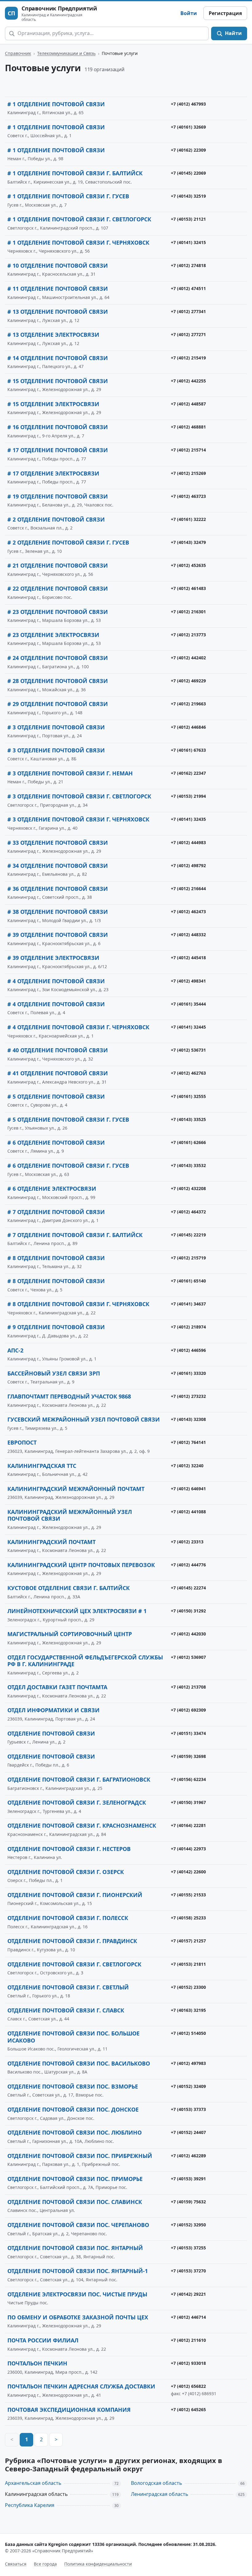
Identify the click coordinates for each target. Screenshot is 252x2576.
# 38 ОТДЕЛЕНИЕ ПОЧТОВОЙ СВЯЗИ (58, 912)
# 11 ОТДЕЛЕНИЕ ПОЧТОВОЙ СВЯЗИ (58, 289)
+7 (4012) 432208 (188, 1188)
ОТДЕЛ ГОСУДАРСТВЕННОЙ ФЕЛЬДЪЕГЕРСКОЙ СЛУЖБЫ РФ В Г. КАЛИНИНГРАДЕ (85, 1661)
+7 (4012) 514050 (188, 2033)
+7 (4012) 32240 (187, 1466)
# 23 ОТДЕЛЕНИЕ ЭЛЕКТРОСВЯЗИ (53, 635)
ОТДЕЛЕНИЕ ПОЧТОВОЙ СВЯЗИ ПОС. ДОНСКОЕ (73, 2109)
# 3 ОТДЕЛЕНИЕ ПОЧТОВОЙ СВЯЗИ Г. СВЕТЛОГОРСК (79, 796)
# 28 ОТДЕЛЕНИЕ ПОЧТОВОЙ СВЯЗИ (58, 681)
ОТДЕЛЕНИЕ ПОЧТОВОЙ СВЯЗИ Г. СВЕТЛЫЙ (68, 1987)
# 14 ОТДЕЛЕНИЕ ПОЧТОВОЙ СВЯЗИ (58, 358)
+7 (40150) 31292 (188, 1611)
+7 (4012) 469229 (188, 681)
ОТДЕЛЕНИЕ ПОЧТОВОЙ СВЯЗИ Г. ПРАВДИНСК (72, 1941)
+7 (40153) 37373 (188, 2109)
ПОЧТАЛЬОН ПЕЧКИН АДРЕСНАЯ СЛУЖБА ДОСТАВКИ (81, 2386)
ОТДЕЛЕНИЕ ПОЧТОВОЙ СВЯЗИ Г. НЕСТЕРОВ (69, 1849)
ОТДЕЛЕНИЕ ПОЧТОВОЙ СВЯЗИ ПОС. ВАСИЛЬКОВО (79, 2063)
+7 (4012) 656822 (188, 2386)
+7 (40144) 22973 (188, 1849)
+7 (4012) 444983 (188, 842)
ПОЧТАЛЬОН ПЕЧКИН (37, 2363)
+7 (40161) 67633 (188, 750)
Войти (189, 13)
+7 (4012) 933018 (188, 2363)
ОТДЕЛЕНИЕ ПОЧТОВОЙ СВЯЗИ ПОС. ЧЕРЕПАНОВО (78, 2225)
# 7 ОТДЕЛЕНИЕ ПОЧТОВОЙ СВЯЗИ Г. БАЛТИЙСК (75, 1235)
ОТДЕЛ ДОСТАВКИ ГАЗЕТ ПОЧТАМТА (57, 1687)
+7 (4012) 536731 (188, 1050)
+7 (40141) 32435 (188, 819)
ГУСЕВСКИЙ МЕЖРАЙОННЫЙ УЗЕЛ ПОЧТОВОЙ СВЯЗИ (84, 1419)
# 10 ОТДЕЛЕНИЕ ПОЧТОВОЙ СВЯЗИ (58, 266)
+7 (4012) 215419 (188, 358)
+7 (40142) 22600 (188, 1872)
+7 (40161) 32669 (188, 127)
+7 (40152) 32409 (188, 2086)
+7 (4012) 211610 (188, 2340)
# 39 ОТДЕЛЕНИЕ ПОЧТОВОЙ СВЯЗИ (58, 935)
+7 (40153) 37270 (188, 2271)
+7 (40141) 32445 (188, 1027)
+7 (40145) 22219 (188, 1235)
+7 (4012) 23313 (187, 1542)
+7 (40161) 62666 (188, 1142)
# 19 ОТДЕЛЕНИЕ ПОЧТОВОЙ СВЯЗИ (58, 496)
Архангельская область (33, 2483)
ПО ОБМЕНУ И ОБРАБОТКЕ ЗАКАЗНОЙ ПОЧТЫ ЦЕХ (78, 2317)
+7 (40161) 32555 (188, 1096)
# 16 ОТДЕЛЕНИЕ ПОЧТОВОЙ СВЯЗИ (58, 427)
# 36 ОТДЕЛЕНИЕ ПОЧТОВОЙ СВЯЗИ (58, 889)
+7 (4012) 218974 (188, 1327)
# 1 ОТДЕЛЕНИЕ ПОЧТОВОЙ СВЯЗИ (56, 104)
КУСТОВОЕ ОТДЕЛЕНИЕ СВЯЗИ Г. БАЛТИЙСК (69, 1588)
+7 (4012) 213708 (188, 1687)
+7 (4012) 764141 (188, 1442)
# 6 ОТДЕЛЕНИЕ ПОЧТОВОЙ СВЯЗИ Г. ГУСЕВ (68, 1166)
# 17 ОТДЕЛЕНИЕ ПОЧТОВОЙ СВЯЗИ (58, 450)
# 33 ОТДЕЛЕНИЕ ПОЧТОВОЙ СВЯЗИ (58, 843)
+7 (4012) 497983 (188, 2063)
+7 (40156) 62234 (188, 1779)
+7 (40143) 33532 (188, 1165)
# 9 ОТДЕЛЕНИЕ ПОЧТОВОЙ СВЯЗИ (56, 1327)
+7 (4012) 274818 (188, 265)
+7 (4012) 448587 (188, 404)
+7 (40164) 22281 (188, 1825)
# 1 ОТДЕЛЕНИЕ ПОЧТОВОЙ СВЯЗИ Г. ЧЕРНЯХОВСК (78, 242)
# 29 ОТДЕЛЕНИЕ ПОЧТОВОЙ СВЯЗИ (58, 704)
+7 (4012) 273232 (188, 1396)
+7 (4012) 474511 (188, 288)
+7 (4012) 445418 (188, 958)
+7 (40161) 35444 (188, 1004)
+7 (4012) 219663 (188, 704)
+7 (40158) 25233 (188, 1918)
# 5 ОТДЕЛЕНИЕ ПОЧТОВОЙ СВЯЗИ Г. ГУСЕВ (68, 1119)
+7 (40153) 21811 (188, 1964)
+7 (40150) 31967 (188, 1802)
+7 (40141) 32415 (188, 242)
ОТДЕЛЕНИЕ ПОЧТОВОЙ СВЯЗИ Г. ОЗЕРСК (66, 1872)
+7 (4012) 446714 (188, 2317)
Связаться (16, 2564)
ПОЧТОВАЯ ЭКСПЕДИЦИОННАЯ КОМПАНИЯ (69, 2410)
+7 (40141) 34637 (188, 1304)
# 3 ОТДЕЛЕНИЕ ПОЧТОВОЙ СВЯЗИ (56, 727)
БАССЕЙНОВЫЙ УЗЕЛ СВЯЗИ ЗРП (54, 1373)
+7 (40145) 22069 (188, 173)
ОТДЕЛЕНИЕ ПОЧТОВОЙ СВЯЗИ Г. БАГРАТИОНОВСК (79, 1779)
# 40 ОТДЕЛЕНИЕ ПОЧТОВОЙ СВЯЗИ (58, 1050)
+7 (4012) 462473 (188, 912)
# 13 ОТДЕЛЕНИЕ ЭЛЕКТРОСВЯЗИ (53, 335)
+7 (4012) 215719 (188, 1258)
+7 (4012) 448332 (188, 935)
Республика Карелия (30, 2505)
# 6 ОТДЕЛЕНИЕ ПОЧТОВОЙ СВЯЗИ (56, 1143)
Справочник (18, 53)
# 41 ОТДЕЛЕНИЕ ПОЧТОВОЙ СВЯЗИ (58, 1073)
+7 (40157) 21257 (188, 1941)
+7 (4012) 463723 (188, 496)
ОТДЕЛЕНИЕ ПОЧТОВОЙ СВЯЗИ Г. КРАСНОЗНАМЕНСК (82, 1825)
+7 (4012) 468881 (188, 427)
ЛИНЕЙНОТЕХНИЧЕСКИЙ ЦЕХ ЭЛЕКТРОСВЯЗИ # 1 (77, 1611)
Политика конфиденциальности (98, 2564)
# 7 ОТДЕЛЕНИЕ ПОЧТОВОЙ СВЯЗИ (56, 1212)
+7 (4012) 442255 (188, 381)
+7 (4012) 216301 (188, 612)
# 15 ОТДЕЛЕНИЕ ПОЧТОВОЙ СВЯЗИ (58, 381)
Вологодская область (157, 2483)
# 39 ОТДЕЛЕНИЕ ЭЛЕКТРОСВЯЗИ (53, 958)
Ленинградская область (160, 2494)
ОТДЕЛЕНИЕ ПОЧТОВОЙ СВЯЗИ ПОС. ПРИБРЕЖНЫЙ (80, 2156)
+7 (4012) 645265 (188, 2409)
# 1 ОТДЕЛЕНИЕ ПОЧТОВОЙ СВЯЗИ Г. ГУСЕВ (68, 196)
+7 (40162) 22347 (188, 773)
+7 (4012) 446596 (188, 1350)
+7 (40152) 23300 (188, 1987)
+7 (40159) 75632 (188, 2202)
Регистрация (225, 13)
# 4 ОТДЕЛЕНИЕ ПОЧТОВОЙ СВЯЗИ (56, 981)
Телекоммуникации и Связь (66, 53)
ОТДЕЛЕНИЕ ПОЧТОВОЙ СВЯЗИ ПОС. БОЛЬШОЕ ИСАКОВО (73, 2037)
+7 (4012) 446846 (188, 727)
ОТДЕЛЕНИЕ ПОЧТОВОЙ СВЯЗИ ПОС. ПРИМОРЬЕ (75, 2179)
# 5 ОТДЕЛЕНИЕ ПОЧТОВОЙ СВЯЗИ (56, 1096)
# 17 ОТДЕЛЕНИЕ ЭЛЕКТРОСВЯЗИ (53, 473)
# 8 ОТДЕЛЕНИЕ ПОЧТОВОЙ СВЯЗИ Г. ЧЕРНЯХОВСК (78, 1304)
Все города (45, 2564)
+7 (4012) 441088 (188, 1512)
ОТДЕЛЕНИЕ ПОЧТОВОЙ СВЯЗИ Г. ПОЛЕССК (68, 1918)
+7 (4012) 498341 (188, 981)
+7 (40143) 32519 (188, 196)
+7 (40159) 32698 (188, 1756)
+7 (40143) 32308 (188, 1419)
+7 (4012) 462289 (188, 2156)
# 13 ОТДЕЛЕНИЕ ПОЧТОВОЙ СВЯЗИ (58, 312)
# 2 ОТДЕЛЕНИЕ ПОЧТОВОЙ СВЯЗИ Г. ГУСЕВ (68, 542)
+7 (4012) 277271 (188, 334)
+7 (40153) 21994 (188, 796)
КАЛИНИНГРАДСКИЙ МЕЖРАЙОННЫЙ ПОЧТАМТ (76, 1489)
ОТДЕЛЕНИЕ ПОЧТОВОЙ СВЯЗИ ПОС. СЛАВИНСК (75, 2202)
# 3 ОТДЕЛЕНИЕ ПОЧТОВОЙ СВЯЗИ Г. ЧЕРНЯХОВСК (78, 819)
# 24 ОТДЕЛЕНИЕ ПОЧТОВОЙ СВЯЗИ (58, 658)
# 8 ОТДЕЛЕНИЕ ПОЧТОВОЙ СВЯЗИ (56, 1258)
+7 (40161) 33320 (188, 1373)
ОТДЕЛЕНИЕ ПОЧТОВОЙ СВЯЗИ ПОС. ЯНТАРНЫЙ (75, 2248)
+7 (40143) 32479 (188, 542)
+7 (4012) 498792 (188, 865)
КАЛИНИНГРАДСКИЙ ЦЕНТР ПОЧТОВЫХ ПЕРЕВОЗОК (81, 1565)
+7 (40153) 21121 (188, 219)
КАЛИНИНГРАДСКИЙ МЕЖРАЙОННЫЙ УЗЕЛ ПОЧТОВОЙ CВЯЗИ (70, 1515)
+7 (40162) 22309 (188, 150)
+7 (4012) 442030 (188, 1634)
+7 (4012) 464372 (188, 1212)
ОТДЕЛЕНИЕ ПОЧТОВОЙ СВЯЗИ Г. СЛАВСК (66, 2010)
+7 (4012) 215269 (188, 473)
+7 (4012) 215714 (188, 450)
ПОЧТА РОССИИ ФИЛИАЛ (43, 2340)
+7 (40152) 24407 (188, 2132)
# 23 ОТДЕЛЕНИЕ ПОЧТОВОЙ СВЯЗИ (58, 612)
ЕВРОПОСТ (22, 1442)
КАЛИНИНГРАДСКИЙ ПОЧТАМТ (51, 1542)
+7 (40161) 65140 (188, 1281)
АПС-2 (15, 1350)
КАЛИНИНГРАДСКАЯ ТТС (42, 1466)
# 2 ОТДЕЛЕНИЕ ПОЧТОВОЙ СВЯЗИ (56, 519)
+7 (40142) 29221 (188, 2294)
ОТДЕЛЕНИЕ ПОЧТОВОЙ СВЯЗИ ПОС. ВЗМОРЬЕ (73, 2086)
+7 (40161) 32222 (188, 519)
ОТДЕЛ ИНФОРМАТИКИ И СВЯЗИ (53, 1710)
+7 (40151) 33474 (188, 1733)
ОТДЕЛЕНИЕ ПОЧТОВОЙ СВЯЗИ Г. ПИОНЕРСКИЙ (75, 1895)
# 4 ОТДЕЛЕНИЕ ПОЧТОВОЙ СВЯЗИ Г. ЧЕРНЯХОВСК (78, 1027)
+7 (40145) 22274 (188, 1588)
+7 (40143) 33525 (188, 1119)
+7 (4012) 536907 (188, 1657)
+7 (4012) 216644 (188, 888)
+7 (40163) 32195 (188, 2010)
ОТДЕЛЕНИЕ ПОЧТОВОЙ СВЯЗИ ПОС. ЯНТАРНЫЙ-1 (78, 2271)
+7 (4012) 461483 (188, 588)
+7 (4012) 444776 (188, 1565)
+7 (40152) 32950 (188, 2225)
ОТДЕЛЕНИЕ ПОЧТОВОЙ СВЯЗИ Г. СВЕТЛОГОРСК (74, 1964)
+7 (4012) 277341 (188, 311)
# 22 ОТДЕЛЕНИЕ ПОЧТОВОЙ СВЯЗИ (58, 588)
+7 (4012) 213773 (188, 635)
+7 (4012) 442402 (188, 658)
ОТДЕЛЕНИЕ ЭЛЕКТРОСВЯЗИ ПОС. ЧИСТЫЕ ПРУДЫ (77, 2294)
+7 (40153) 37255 (188, 2248)
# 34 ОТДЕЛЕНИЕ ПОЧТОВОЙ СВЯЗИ (58, 866)
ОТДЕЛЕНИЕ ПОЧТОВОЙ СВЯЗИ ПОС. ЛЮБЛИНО (75, 2132)
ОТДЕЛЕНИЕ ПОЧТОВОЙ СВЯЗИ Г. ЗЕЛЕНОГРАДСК (77, 1802)
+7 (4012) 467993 (188, 104)
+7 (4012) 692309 (188, 1710)
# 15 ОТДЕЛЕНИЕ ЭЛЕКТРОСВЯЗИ (53, 404)
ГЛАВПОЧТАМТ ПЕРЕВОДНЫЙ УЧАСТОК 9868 (69, 1396)
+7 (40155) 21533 (188, 1895)
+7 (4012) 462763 (188, 1073)
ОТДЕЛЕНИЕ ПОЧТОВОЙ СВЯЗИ (51, 1733)
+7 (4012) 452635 (188, 565)
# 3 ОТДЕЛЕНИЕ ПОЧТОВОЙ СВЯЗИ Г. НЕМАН (70, 773)
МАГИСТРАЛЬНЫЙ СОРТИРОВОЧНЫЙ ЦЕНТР (70, 1634)
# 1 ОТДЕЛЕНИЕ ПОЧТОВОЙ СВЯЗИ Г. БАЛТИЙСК (75, 173)
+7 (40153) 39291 (188, 2179)
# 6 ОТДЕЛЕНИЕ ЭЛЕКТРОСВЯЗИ (52, 1189)
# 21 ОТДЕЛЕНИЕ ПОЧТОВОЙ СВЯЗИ (58, 565)
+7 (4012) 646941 (188, 1489)
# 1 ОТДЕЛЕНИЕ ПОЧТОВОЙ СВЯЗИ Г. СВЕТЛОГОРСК (79, 219)
